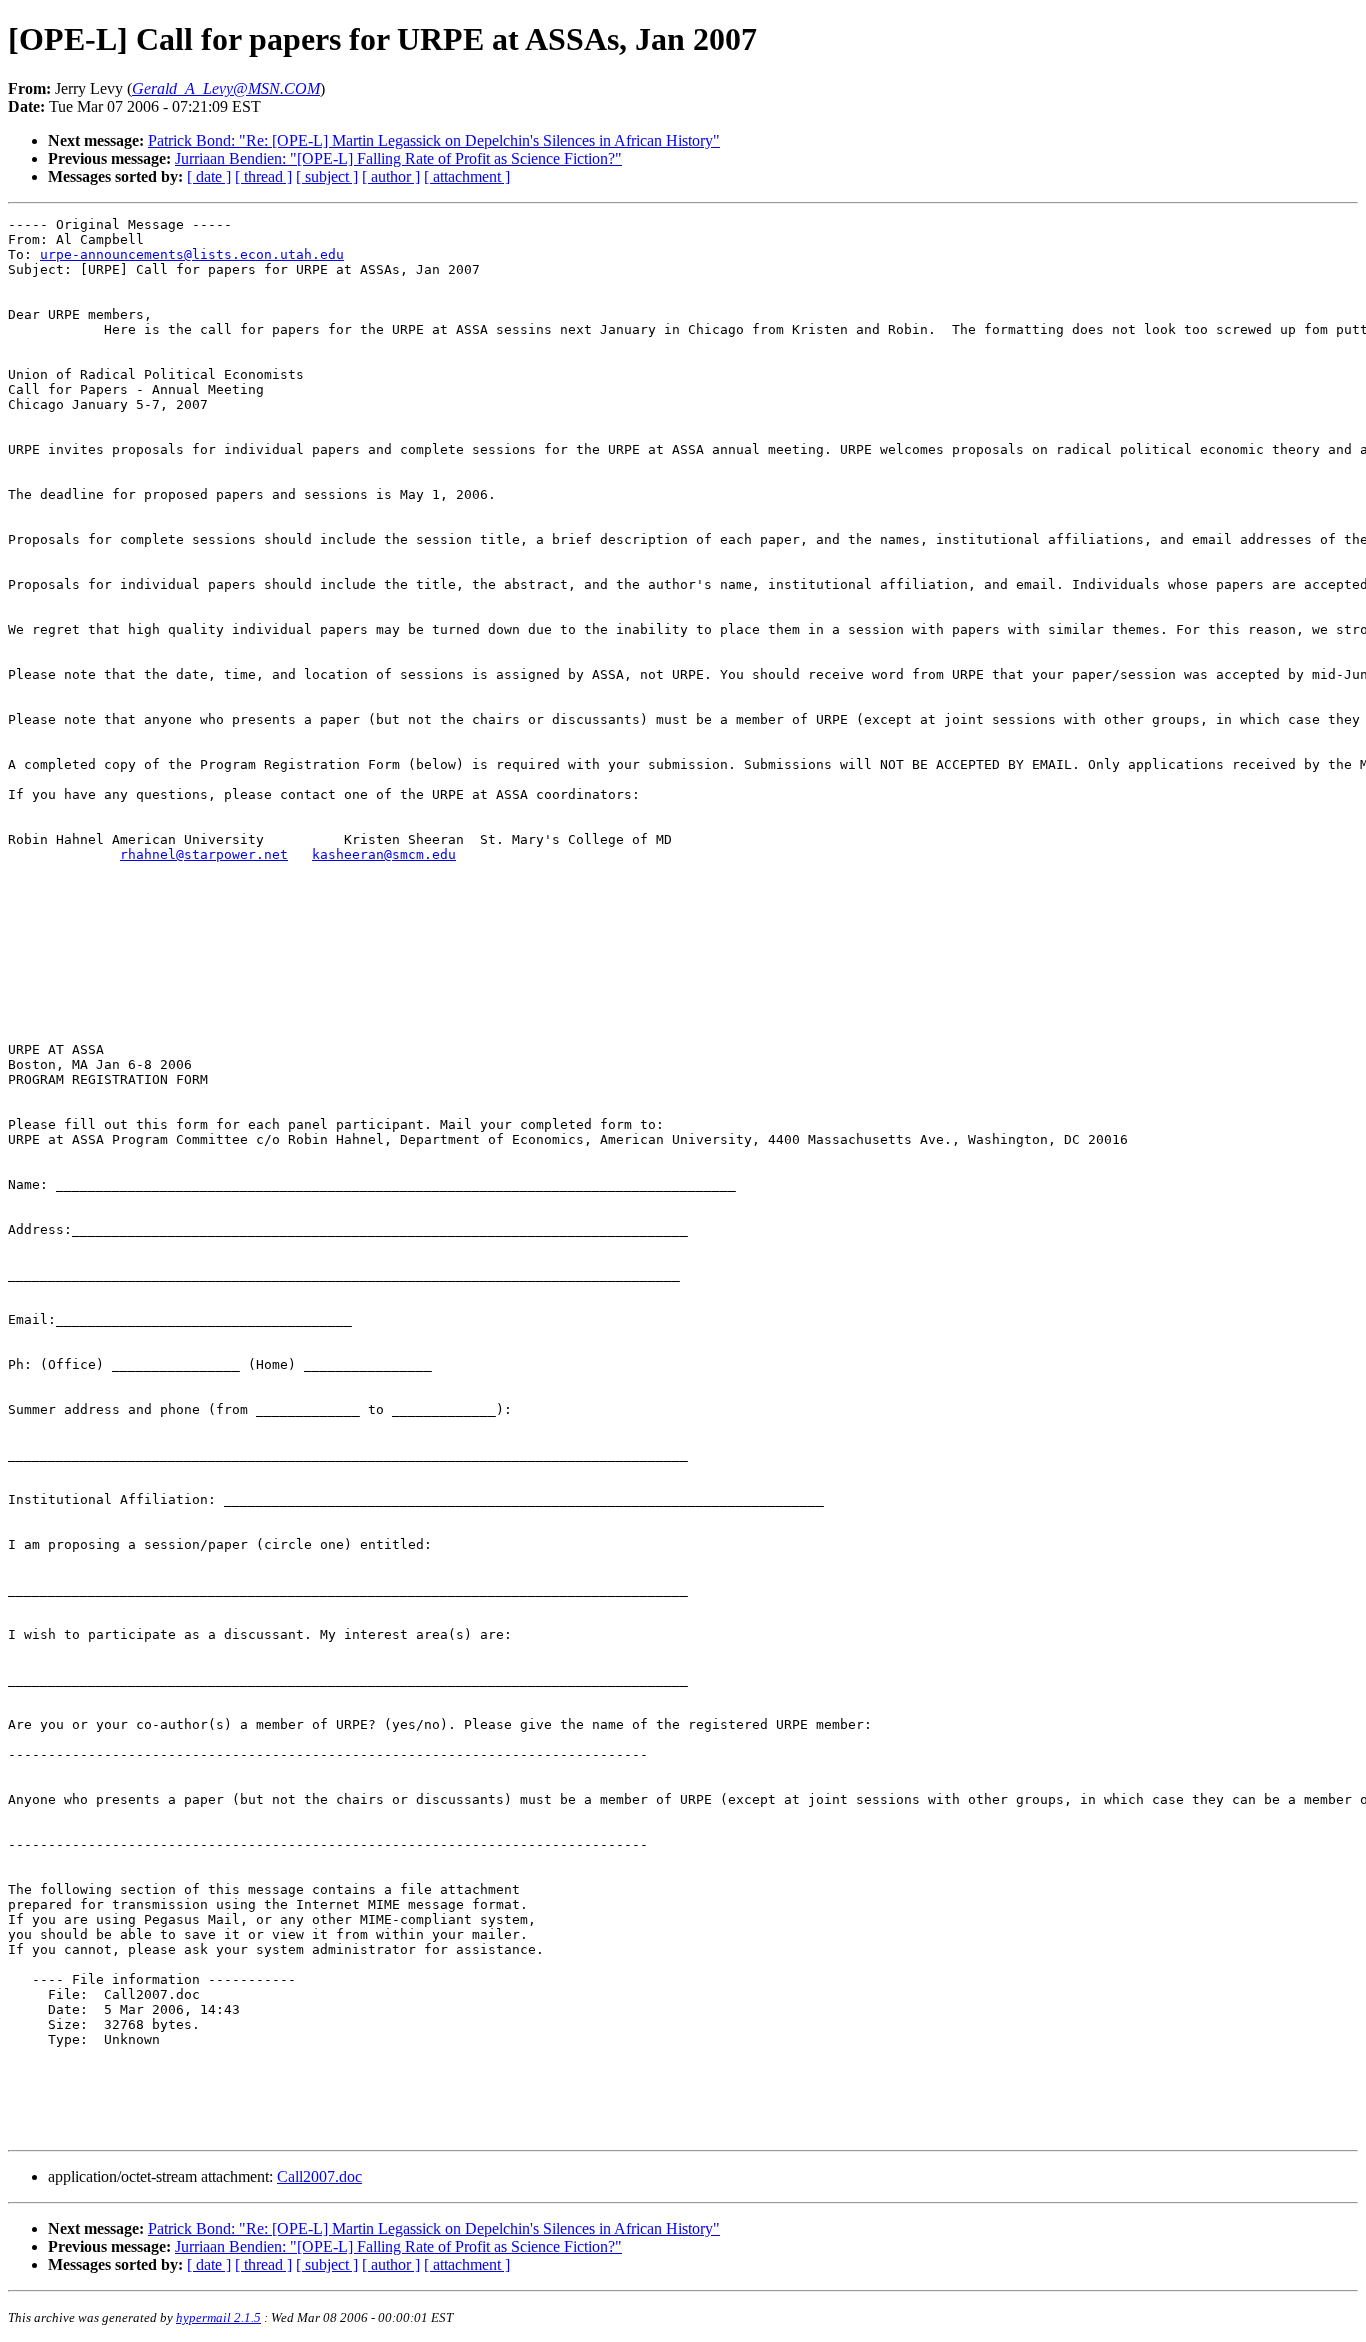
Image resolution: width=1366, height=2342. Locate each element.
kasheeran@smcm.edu (384, 854)
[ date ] (209, 176)
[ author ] (391, 176)
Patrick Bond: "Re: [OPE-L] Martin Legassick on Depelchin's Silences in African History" (434, 140)
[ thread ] (263, 176)
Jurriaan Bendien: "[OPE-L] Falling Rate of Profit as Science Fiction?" (398, 158)
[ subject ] (327, 176)
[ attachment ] (467, 176)
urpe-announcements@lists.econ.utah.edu (192, 254)
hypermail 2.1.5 (218, 2317)
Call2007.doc (319, 2176)
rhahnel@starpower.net (204, 854)
